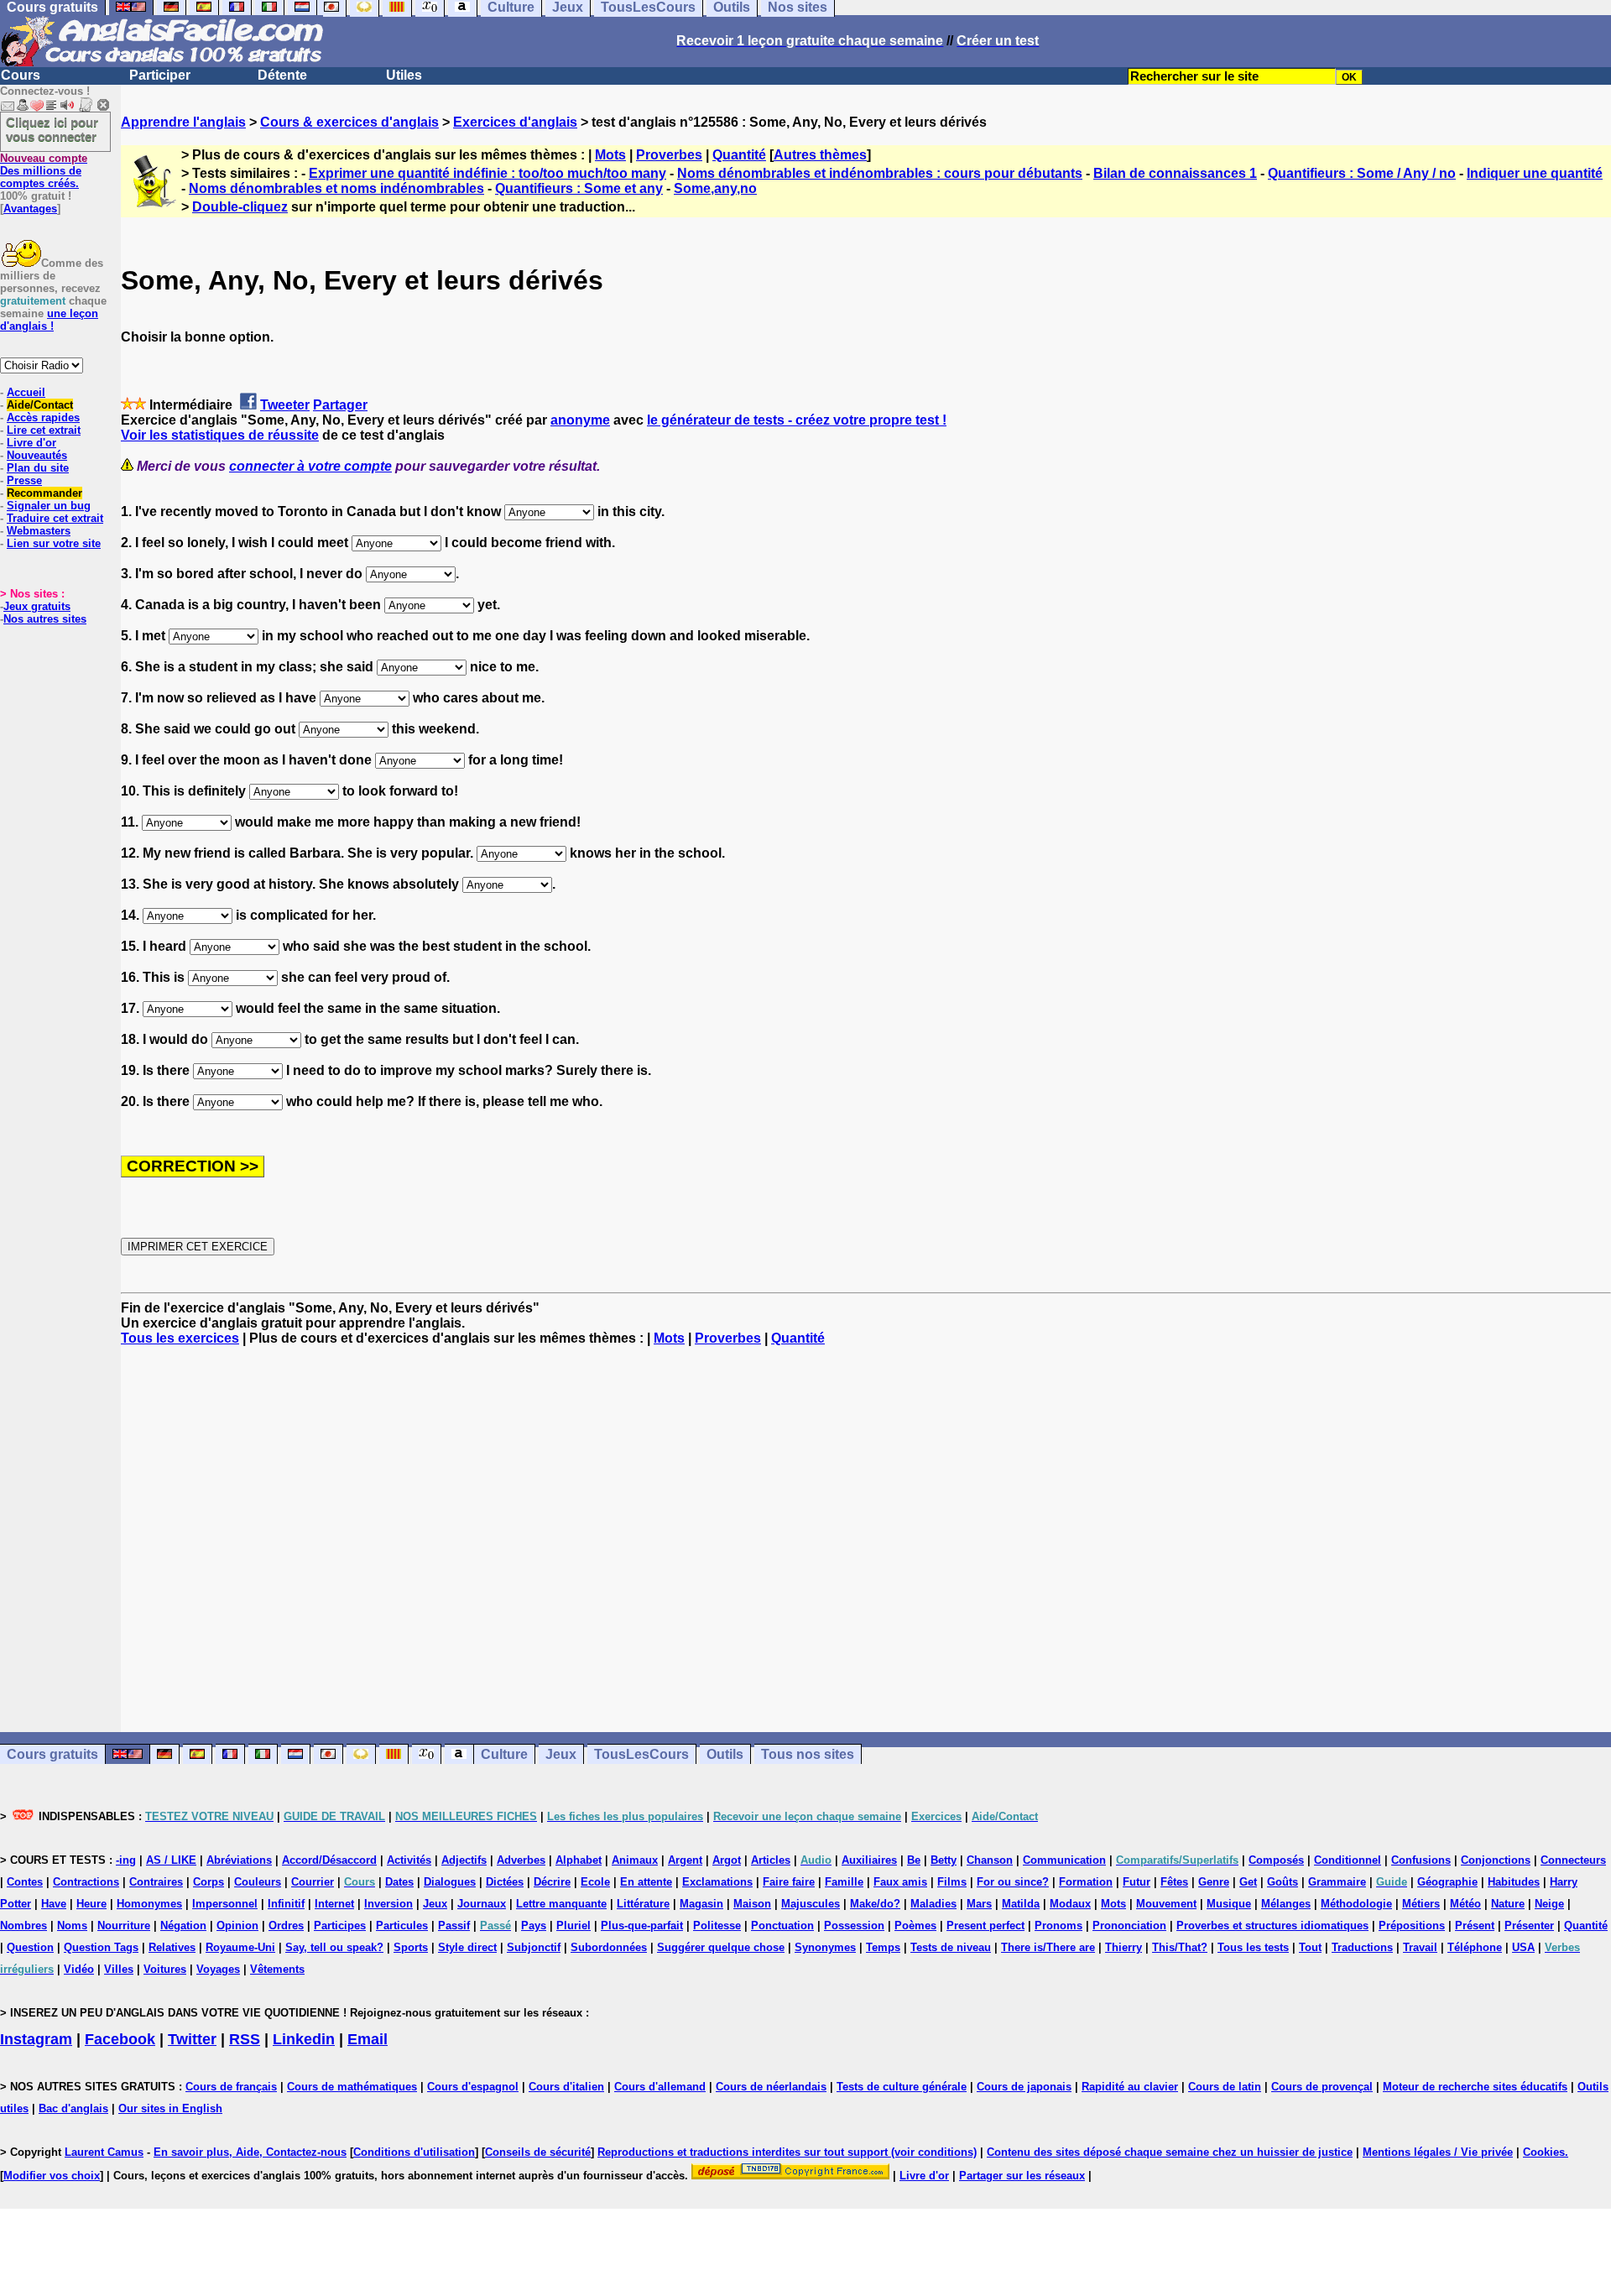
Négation (183, 1926)
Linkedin (304, 2039)
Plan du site (38, 468)
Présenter (1529, 1926)
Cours (21, 75)
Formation (1086, 1882)
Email (368, 2039)
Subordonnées (609, 1947)
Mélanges (1286, 1904)
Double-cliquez (240, 207)
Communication (1064, 1860)
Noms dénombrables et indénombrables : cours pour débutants (880, 173)
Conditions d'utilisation (414, 2152)
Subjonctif (534, 1947)
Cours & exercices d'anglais (349, 122)
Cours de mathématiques (352, 2087)
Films (952, 1882)
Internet (334, 1904)
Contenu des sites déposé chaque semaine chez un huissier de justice (1170, 2152)
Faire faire (789, 1882)
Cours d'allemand (660, 2087)
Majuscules (811, 1904)
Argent (685, 1860)
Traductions (1362, 1947)
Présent (1475, 1926)
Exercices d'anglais (515, 122)
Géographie (1447, 1882)
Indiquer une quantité (1535, 173)
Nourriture (124, 1926)
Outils (725, 1754)
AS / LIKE (171, 1860)
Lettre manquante (561, 1904)
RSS (245, 2039)
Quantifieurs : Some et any (579, 188)
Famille (844, 1882)
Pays (534, 1926)
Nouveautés (37, 455)
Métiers (1421, 1904)
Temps (883, 1947)
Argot (727, 1860)
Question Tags (101, 1947)
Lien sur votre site (54, 543)
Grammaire (1337, 1882)
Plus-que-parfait (642, 1926)
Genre (1214, 1882)
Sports (411, 1947)
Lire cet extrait (44, 430)
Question (30, 1947)
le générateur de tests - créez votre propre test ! (797, 420)
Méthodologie (1356, 1904)
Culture (504, 1754)
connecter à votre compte (310, 466)
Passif (454, 1926)
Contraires (156, 1882)
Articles (771, 1860)
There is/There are (1048, 1947)
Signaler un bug (49, 506)
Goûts (1283, 1882)
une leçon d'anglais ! (49, 320)
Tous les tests (1253, 1947)
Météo (1465, 1904)
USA (1523, 1947)
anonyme (580, 420)
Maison (752, 1904)
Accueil (26, 392)
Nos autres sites (45, 619)
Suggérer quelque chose (721, 1947)
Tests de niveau (951, 1947)
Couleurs (258, 1882)
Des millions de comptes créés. (44, 171)
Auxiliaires (869, 1860)
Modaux (1070, 1904)
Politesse (717, 1926)
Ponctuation (782, 1926)
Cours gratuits (52, 1754)
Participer (160, 75)
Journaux (482, 1904)
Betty (944, 1860)
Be (914, 1860)
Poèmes (915, 1926)
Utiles (404, 75)
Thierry (1124, 1947)
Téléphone (1475, 1947)
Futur (1137, 1882)
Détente (282, 75)
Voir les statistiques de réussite (220, 435)
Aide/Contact (40, 405)
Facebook (120, 2039)
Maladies (933, 1904)
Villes (119, 1969)
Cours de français (231, 2087)
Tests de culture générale (902, 2087)
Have (54, 1904)
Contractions (86, 1882)
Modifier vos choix (52, 2176)
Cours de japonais (1024, 2087)
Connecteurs (1573, 1860)
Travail (1420, 1947)
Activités (409, 1860)
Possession (854, 1926)
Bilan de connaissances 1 (1175, 173)
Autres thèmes (820, 155)
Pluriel (573, 1926)
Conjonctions (1496, 1860)
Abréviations (239, 1860)
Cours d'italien (566, 2087)
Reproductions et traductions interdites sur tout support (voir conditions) (787, 2152)
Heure (91, 1904)
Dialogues (450, 1882)
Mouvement (1166, 1904)
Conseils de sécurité (538, 2152)
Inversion (388, 1904)
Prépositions (1412, 1926)
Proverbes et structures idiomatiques (1272, 1926)
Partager (340, 405)
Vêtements (277, 1969)
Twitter (192, 2039)
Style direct (467, 1947)
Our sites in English (170, 2108)
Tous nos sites (808, 1754)
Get (1248, 1882)
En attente (646, 1882)
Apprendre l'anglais (183, 122)
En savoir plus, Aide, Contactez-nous (250, 2152)
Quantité (739, 155)
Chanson (990, 1860)
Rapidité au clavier (1130, 2087)
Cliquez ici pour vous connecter (52, 129)
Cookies (1544, 2152)
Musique (1229, 1904)
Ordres (286, 1926)
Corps (209, 1882)
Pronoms (1058, 1926)
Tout (1310, 1947)
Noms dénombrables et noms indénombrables (336, 188)
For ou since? (1013, 1882)
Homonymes (149, 1904)
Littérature (643, 1904)
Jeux (561, 1754)
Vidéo (79, 1969)
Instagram (36, 2039)
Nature (1508, 1904)
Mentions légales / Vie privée (1438, 2152)
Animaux (635, 1860)
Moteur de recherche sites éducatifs (1475, 2087)
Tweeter (285, 405)
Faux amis (900, 1882)
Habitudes (1514, 1882)
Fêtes (1174, 1882)
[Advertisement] (866, 1539)
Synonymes (825, 1947)
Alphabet (579, 1860)
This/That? (1180, 1947)
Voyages (218, 1969)
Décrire (552, 1882)
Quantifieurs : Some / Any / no (1362, 173)
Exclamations (717, 1882)
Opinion (237, 1926)
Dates (399, 1882)
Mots (610, 155)
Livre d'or (31, 443)
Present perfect (985, 1926)
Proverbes (669, 155)
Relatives (172, 1947)
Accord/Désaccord (329, 1860)
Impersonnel (225, 1904)
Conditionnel (1348, 1860)
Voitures (165, 1969)
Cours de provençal (1322, 2087)
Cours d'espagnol (473, 2087)
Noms (72, 1926)
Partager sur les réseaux (1022, 2176)
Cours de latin (1225, 2087)
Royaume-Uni (240, 1947)
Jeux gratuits (37, 606)
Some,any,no (715, 188)
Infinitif (286, 1904)
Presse (24, 480)
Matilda (1021, 1904)
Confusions (1421, 1860)
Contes (25, 1882)
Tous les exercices (180, 1338)
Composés (1276, 1860)
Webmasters (39, 531)
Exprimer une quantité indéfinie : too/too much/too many (487, 173)
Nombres (23, 1926)
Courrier (313, 1882)
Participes (340, 1926)
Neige (1549, 1904)
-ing (126, 1860)
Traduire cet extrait (55, 518)
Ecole (595, 1882)
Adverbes (521, 1860)
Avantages (30, 209)
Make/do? (875, 1904)
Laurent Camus (104, 2152)
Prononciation (1129, 1926)
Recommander (44, 493)
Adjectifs (464, 1860)
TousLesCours (641, 1754)
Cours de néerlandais (771, 2087)
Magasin (701, 1904)
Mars (979, 1904)
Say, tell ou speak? (334, 1947)
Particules (402, 1926)
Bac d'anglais (73, 2108)
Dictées (505, 1882)
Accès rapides (43, 417)
